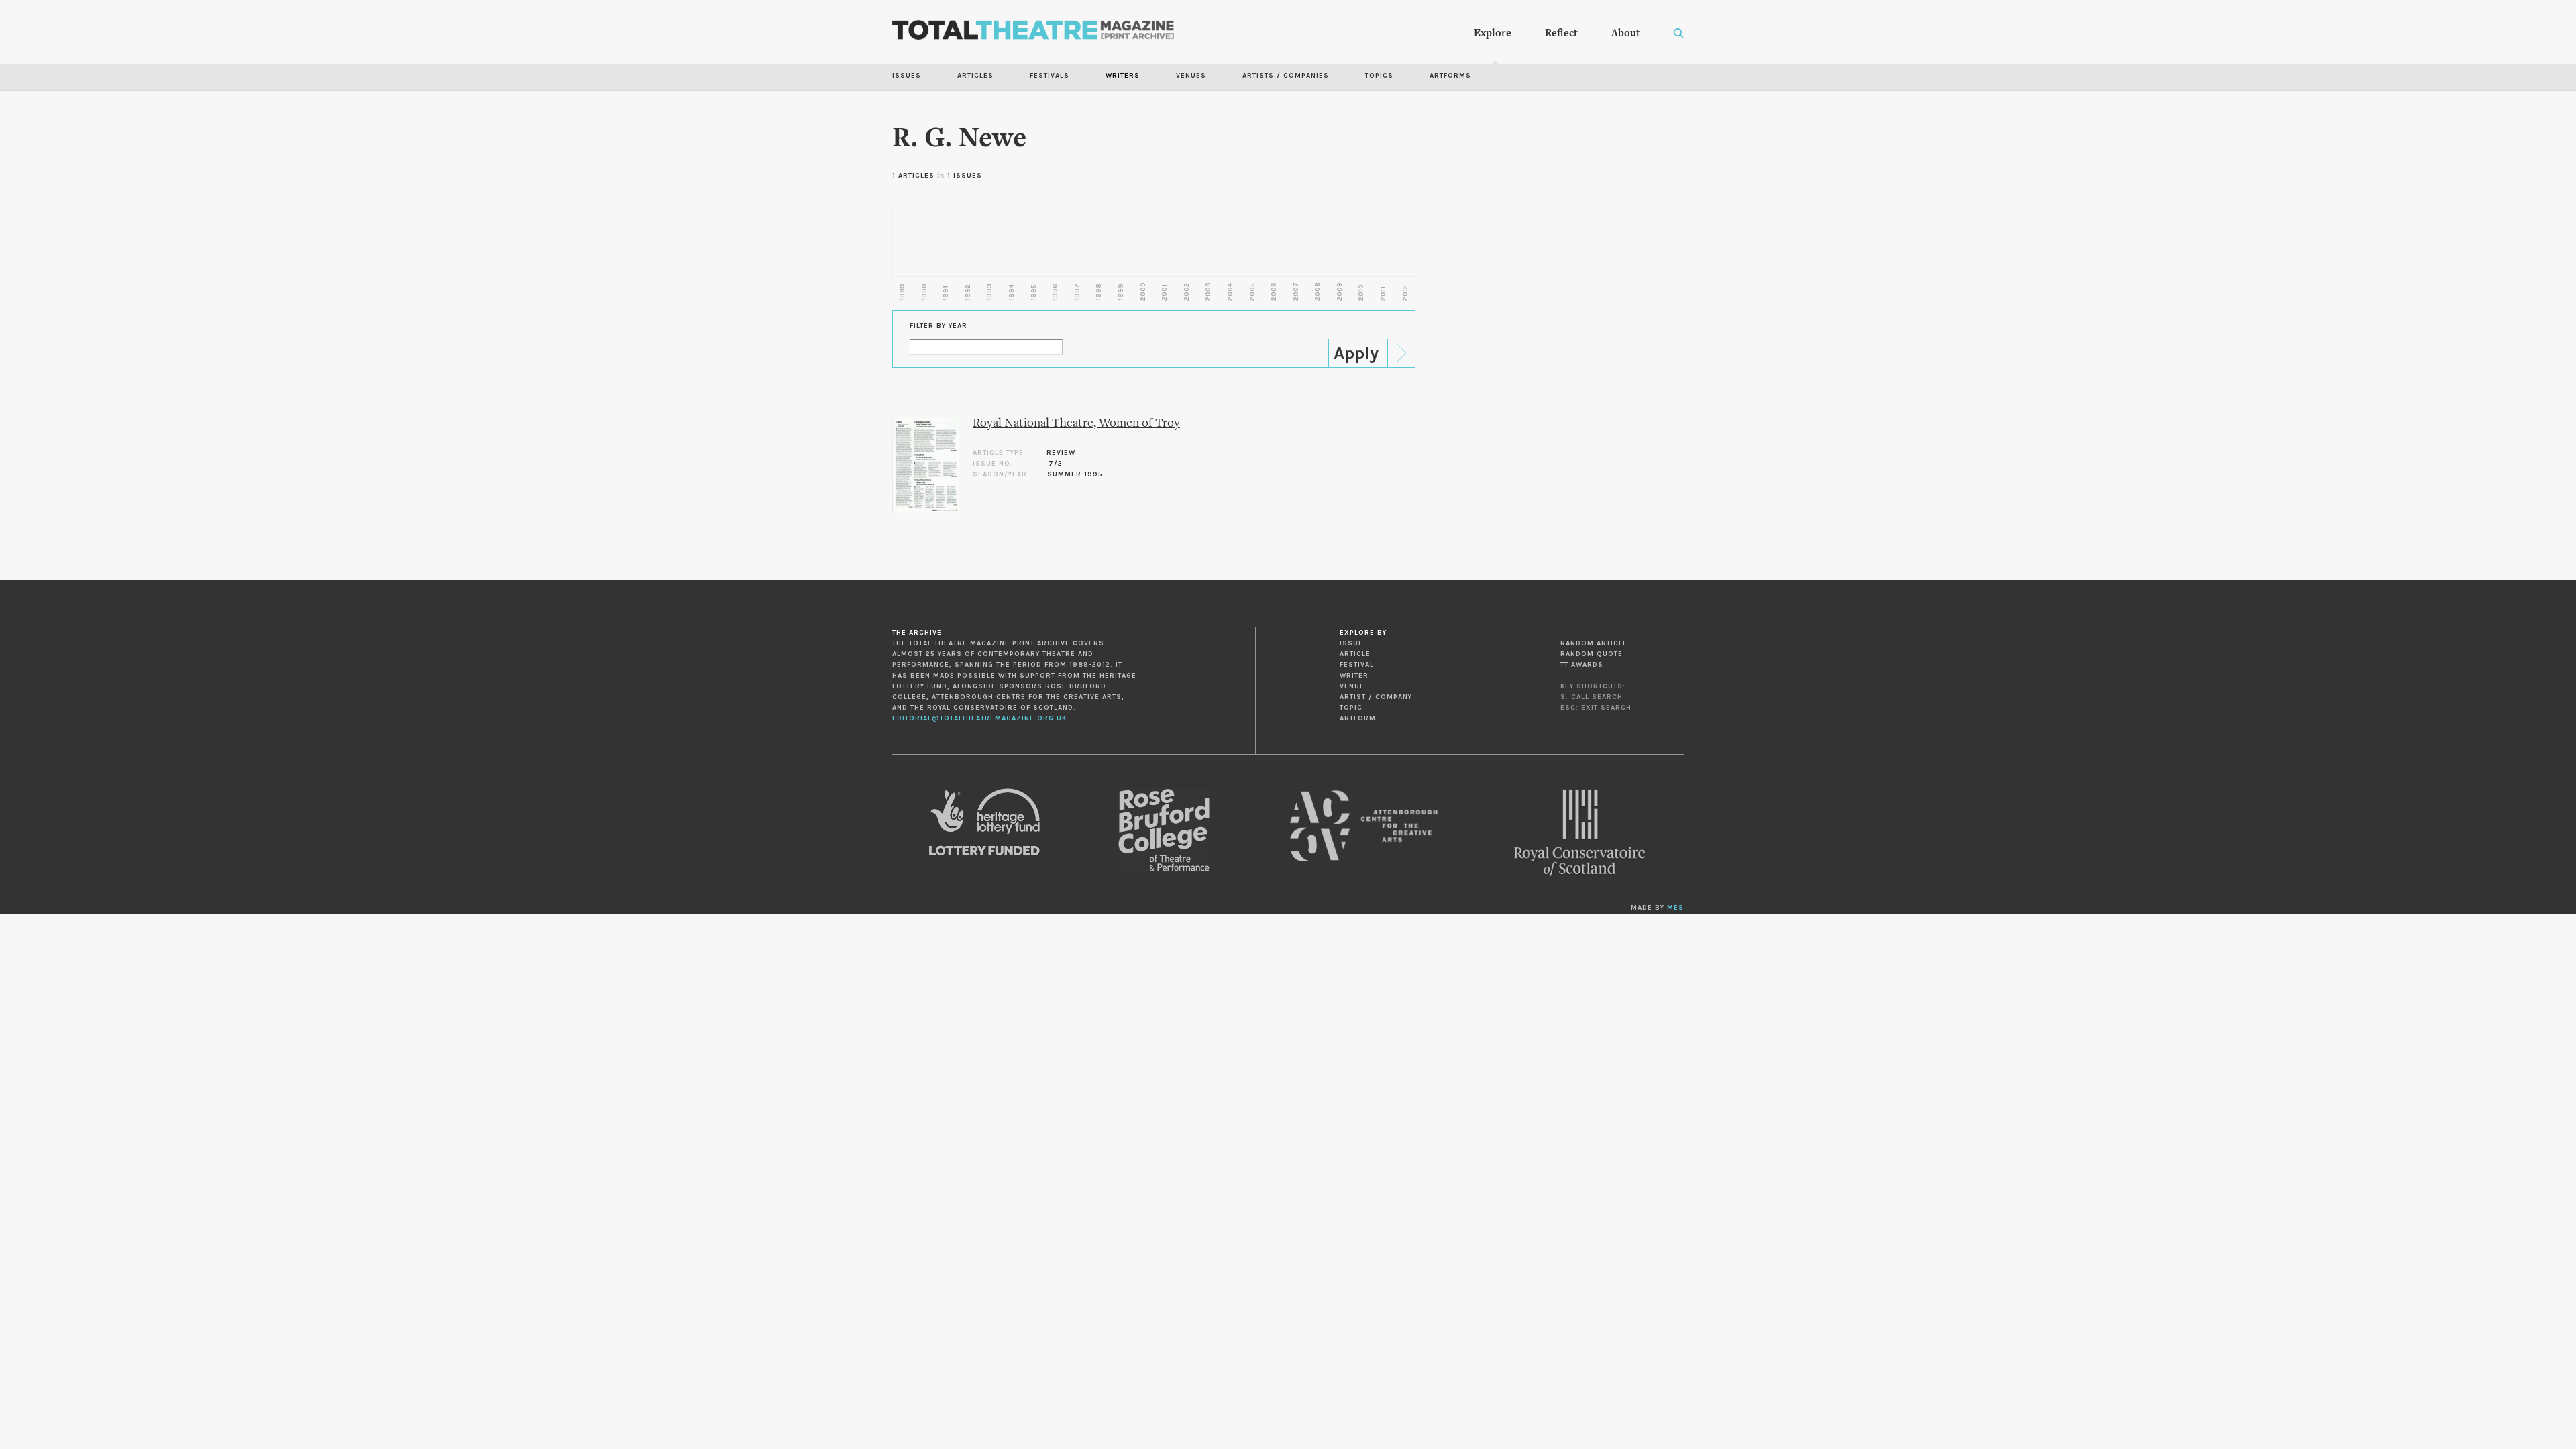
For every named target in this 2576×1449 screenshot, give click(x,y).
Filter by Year (938, 326)
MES (1675, 908)
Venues (1191, 76)
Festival (1357, 665)
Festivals (1050, 76)
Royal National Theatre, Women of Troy (1076, 424)
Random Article (1594, 643)
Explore (1493, 34)
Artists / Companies (1286, 76)
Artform (1358, 718)
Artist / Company (1376, 697)
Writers (1123, 76)
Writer (1354, 676)
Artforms (1450, 76)
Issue (1351, 643)
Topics (1379, 76)
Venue (1352, 686)
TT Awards (1582, 665)
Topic (1351, 708)
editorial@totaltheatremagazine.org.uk (979, 718)
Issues (907, 76)
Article (1355, 654)
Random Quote (1592, 654)
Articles (975, 76)
